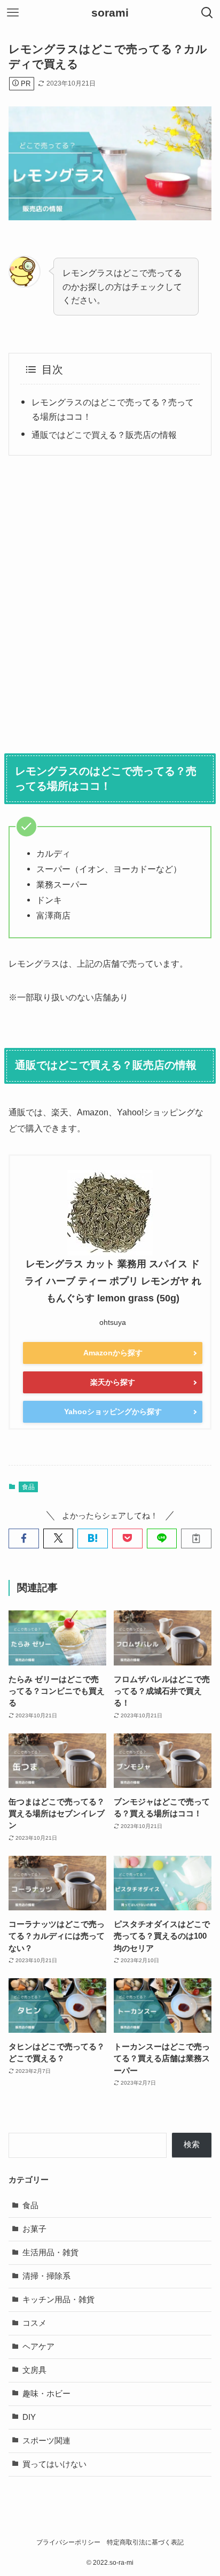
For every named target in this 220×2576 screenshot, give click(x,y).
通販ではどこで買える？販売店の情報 (104, 435)
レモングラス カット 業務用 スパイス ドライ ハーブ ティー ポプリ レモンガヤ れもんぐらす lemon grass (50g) (113, 1281)
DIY (29, 2417)
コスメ (34, 2323)
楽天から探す (113, 1382)
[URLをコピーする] (196, 1538)
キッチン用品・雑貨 (58, 2300)
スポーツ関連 (46, 2441)
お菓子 (34, 2229)
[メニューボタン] (13, 13)
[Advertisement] (110, 601)
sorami (110, 13)
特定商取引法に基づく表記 (145, 2542)
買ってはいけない (54, 2464)
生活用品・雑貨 (50, 2253)
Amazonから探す (113, 1353)
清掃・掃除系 (46, 2276)
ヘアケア (38, 2347)
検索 (192, 2145)
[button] (24, 1538)
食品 (28, 1487)
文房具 (34, 2370)
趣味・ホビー (46, 2394)
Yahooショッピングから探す (113, 1412)
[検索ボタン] (207, 13)
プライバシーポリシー (68, 2542)
